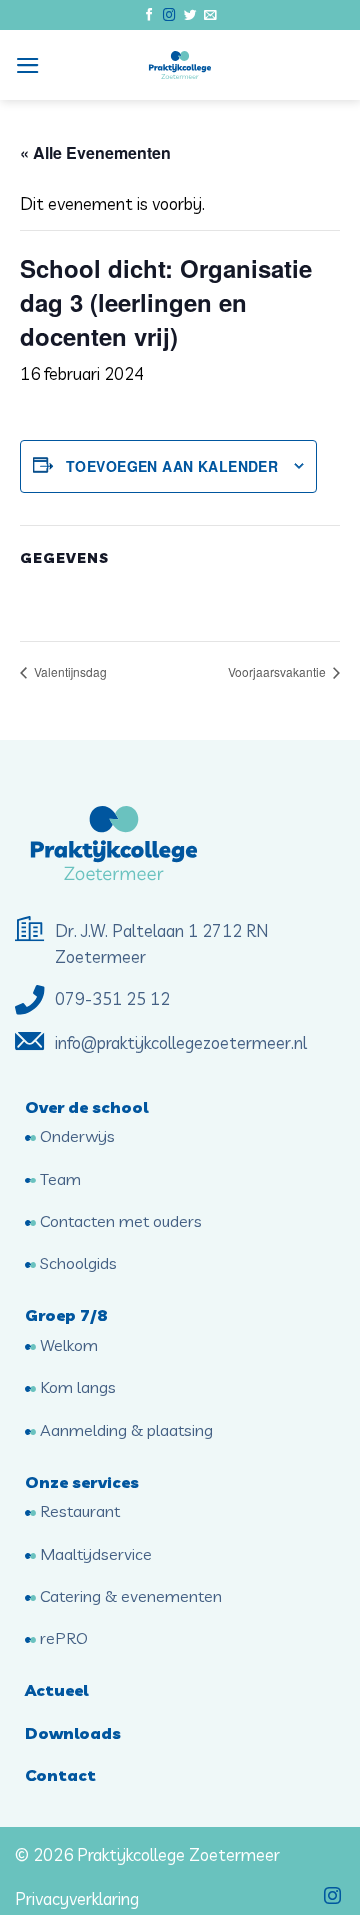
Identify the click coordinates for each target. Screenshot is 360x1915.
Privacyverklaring (77, 1898)
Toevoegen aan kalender (172, 466)
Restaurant (78, 1511)
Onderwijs (75, 1136)
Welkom (67, 1345)
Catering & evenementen (129, 1596)
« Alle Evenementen (95, 152)
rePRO (62, 1638)
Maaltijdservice (94, 1554)
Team (58, 1179)
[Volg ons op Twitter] (190, 16)
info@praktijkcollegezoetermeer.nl (181, 1042)
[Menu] (28, 65)
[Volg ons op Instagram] (169, 16)
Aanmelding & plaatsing (124, 1430)
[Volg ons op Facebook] (149, 16)
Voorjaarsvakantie (278, 671)
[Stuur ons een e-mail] (210, 16)
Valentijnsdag (69, 671)
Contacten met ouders (119, 1221)
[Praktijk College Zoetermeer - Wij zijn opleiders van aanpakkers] (180, 65)
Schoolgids (76, 1263)
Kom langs (76, 1387)
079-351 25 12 (114, 998)
